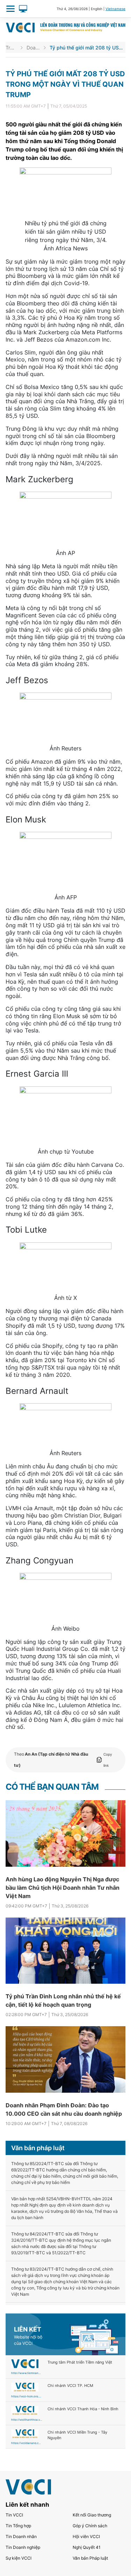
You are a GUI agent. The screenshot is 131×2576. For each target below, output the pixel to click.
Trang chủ (11, 48)
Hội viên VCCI (86, 2536)
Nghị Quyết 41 (87, 2547)
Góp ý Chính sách (90, 2526)
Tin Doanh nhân (21, 2536)
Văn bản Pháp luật (90, 2558)
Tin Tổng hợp (18, 2526)
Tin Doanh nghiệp (23, 2547)
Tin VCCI (14, 2515)
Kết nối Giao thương (92, 2515)
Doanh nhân (33, 48)
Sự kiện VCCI (19, 2558)
